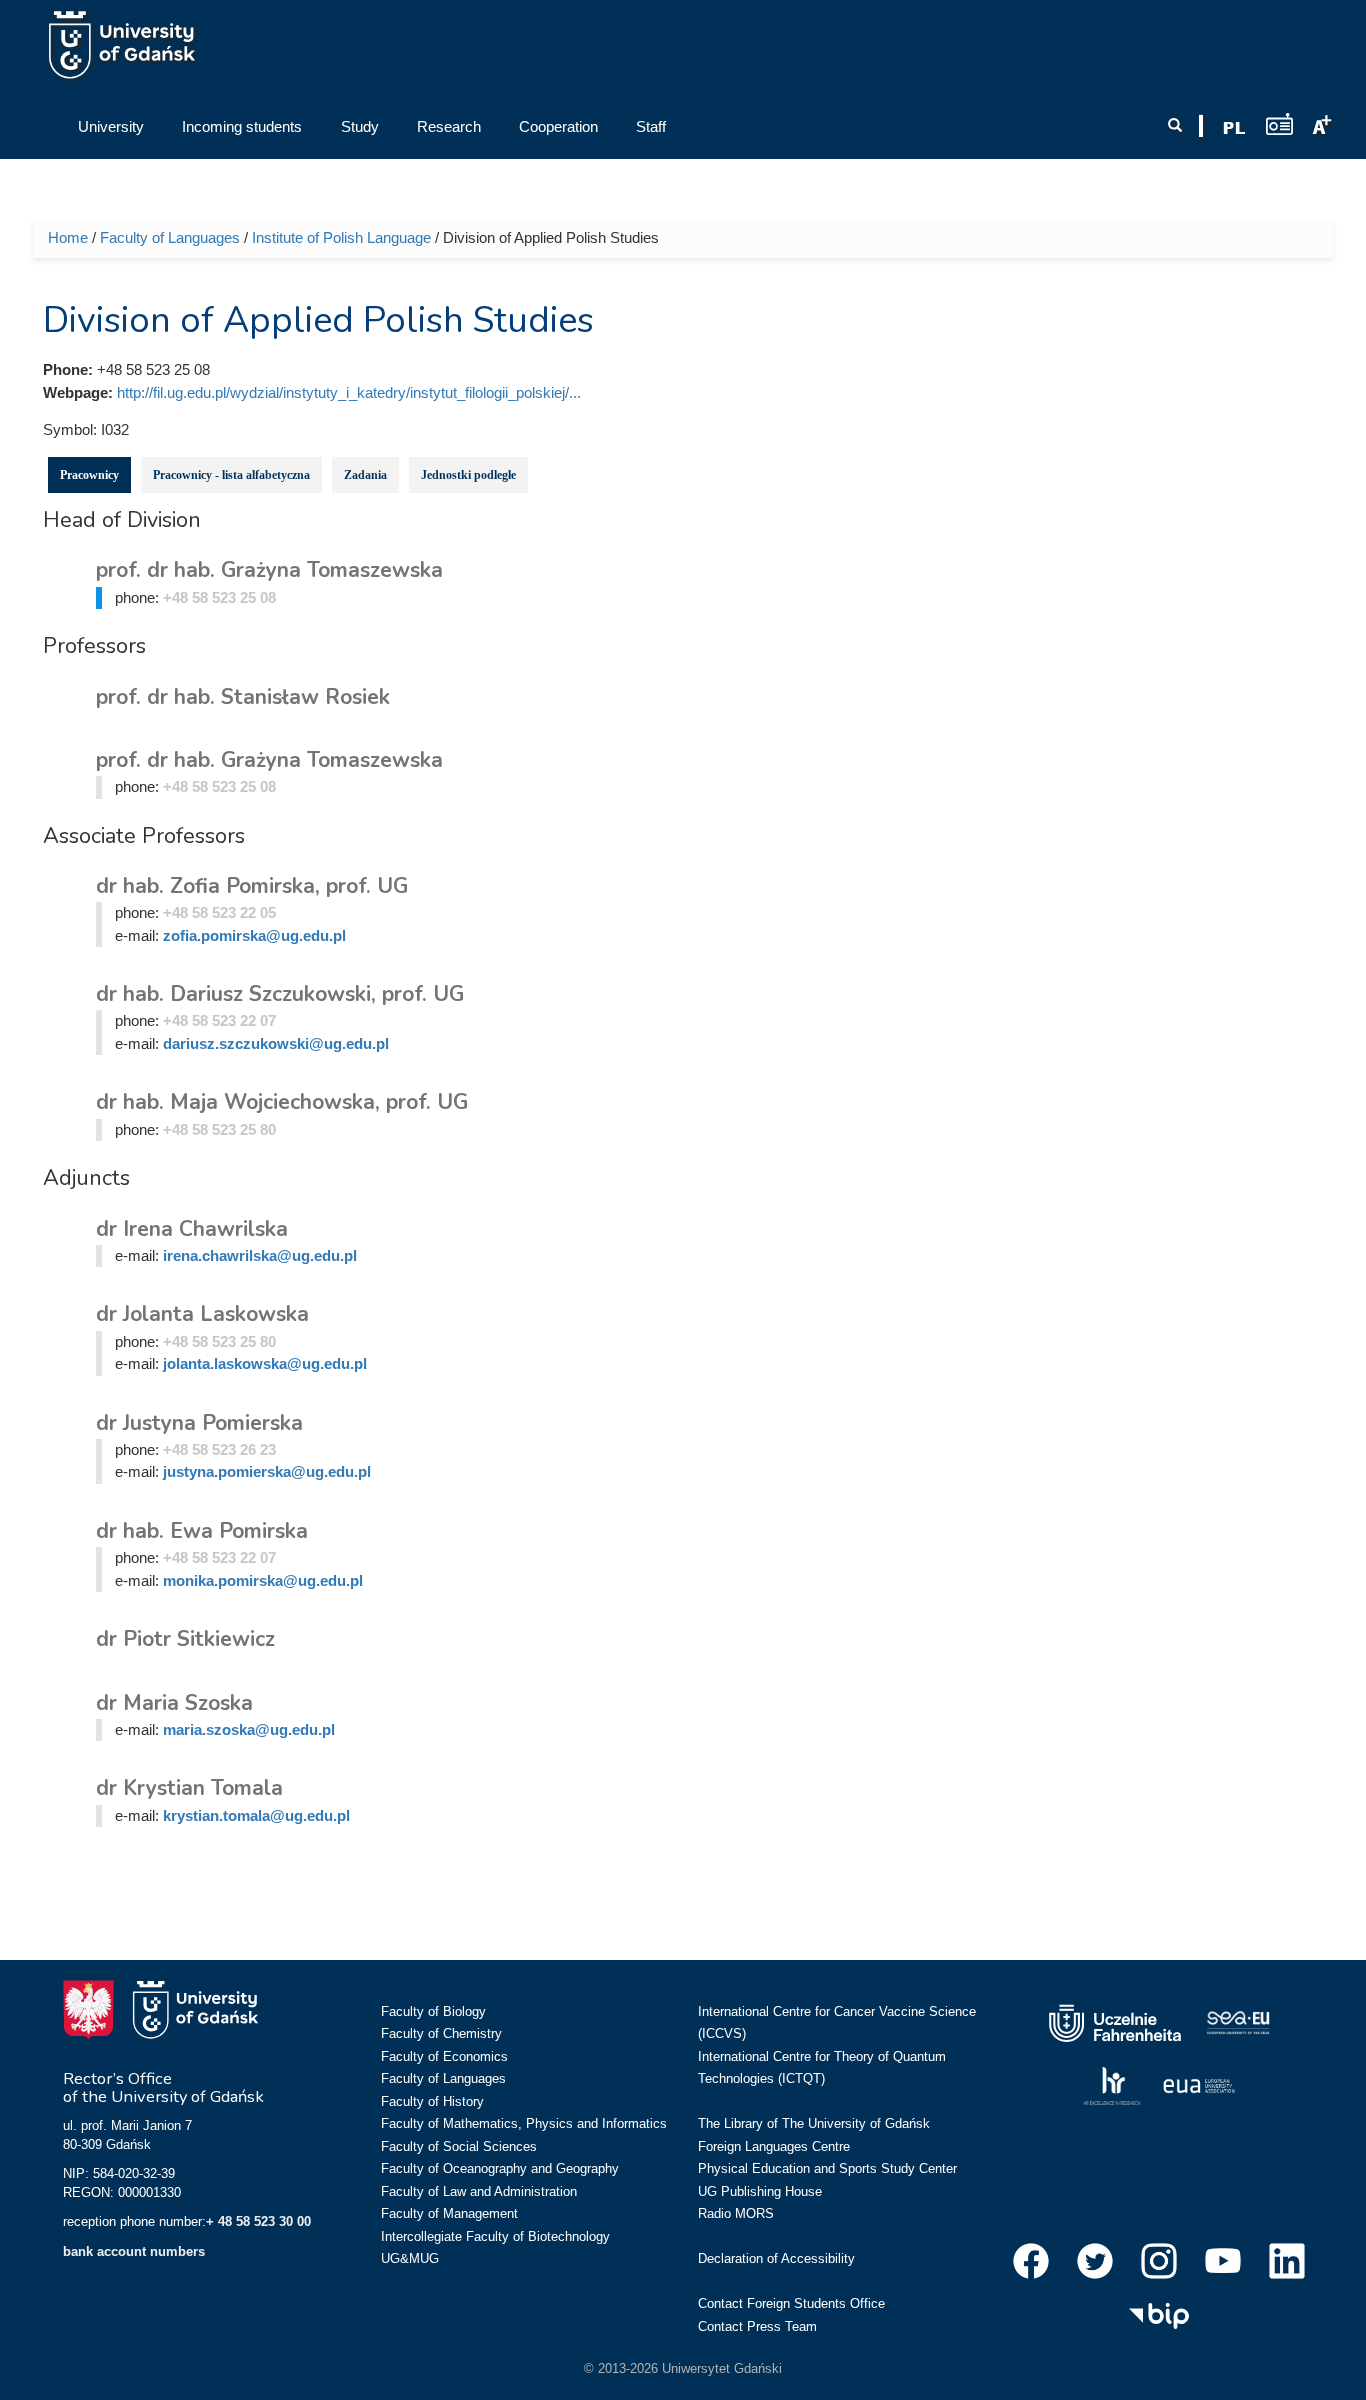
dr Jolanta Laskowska (202, 1314)
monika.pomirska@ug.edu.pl (263, 1580)
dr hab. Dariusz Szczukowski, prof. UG (280, 994)
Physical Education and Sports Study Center (827, 2168)
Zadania (365, 475)
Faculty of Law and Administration (479, 2191)
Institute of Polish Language (341, 237)
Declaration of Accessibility (776, 2258)
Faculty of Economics (444, 2056)
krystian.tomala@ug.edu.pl (256, 1815)
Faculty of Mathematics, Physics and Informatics (524, 2123)
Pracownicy (89, 475)
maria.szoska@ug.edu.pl (249, 1729)
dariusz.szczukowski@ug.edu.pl (276, 1043)
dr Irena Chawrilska (192, 1229)
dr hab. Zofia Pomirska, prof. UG (252, 886)
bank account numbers (134, 2251)
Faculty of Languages (170, 237)
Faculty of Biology (433, 2011)
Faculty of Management (449, 2213)
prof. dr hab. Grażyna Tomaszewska (269, 570)
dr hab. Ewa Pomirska (202, 1531)
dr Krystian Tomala (189, 1788)
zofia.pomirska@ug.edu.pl (254, 935)
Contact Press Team (757, 2326)
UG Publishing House (760, 2191)
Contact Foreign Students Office (791, 2303)
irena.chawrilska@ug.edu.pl (260, 1255)
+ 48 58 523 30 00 (258, 2221)
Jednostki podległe (468, 475)
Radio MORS (736, 2213)
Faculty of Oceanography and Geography (500, 2168)
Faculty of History (432, 2101)
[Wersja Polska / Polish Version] (1234, 128)
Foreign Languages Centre (774, 2146)
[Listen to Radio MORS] (1279, 123)
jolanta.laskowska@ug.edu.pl (265, 1363)
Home (68, 237)
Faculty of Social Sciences (459, 2146)
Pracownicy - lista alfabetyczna (231, 475)
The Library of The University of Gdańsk (814, 2123)
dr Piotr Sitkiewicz (185, 1639)
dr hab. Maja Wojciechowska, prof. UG (282, 1102)
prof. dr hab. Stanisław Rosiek (243, 697)
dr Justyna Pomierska (199, 1423)
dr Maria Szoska (174, 1703)
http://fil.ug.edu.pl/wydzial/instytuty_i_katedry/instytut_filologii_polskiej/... (349, 392)
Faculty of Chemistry (441, 2033)
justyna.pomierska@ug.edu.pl (267, 1471)
